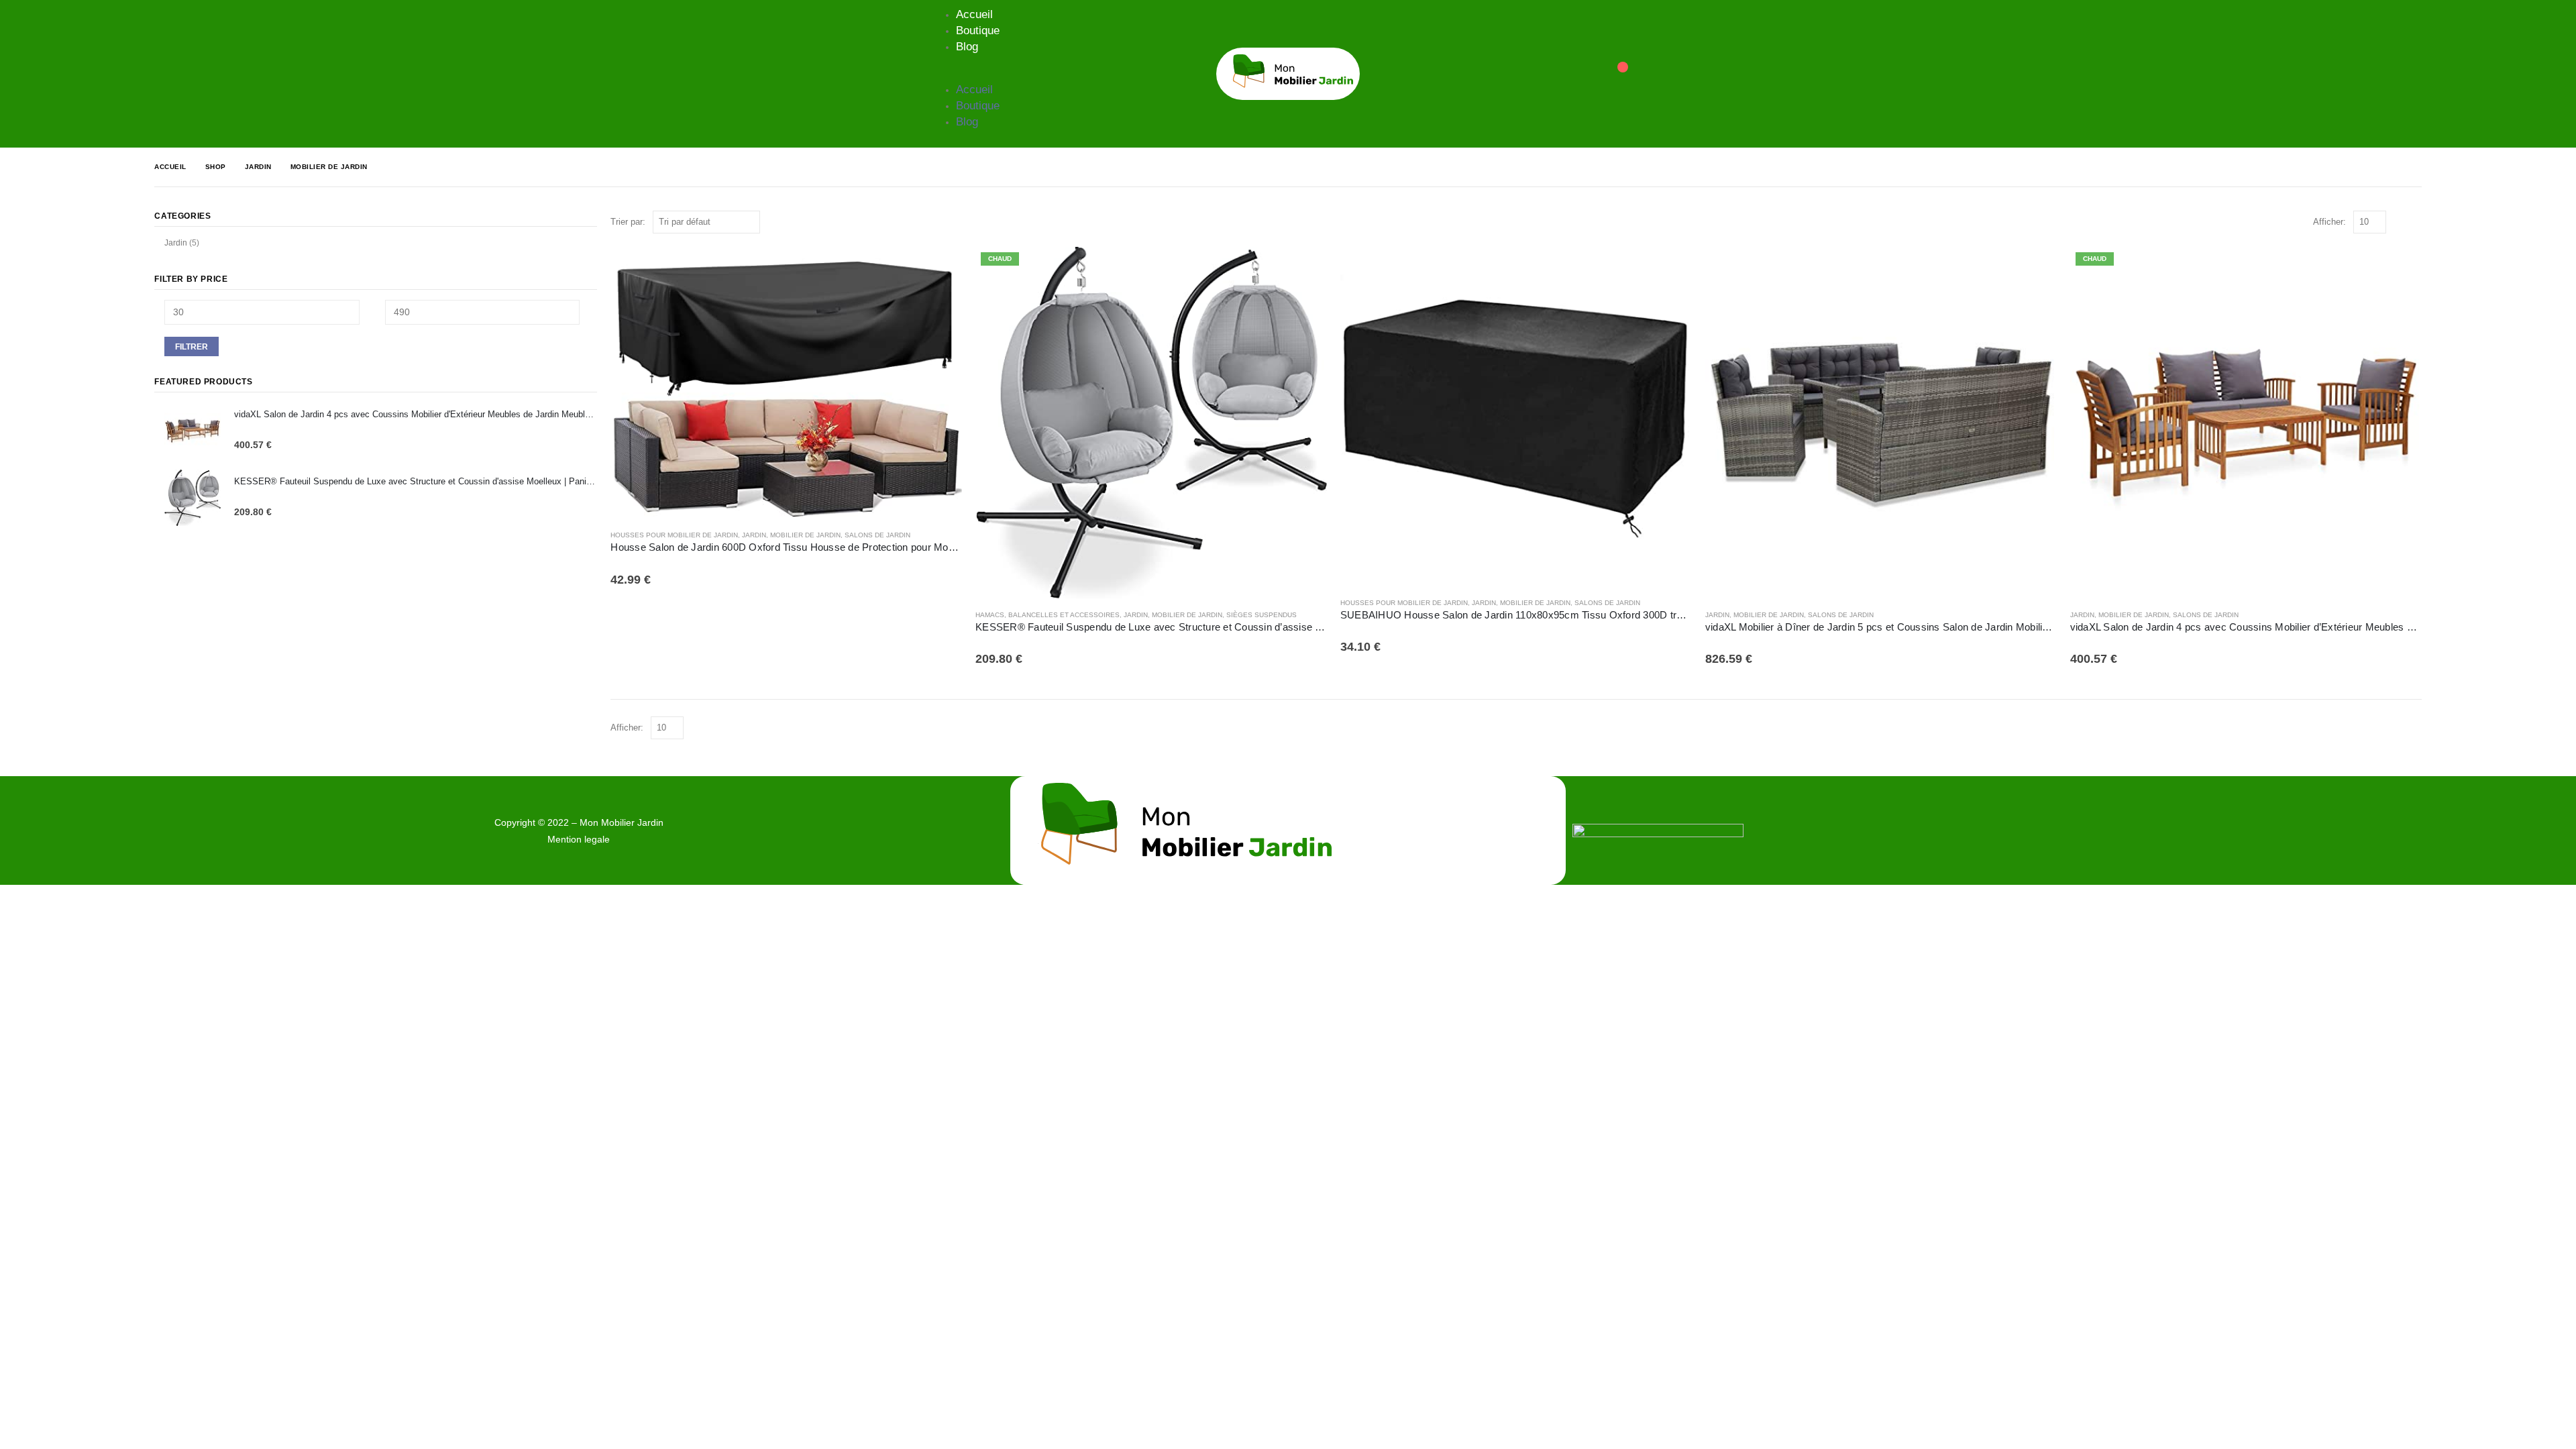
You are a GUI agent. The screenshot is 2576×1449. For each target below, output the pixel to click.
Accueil (974, 14)
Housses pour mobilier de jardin (674, 535)
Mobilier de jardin (805, 535)
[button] (967, 74)
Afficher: (2329, 222)
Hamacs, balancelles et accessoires (1048, 615)
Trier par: (628, 222)
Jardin (754, 535)
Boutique (978, 31)
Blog (967, 47)
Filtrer (192, 347)
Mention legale (579, 839)
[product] (786, 383)
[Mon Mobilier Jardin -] (1288, 74)
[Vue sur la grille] (2399, 222)
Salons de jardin (877, 535)
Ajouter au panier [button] (940, 269)
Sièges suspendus (1262, 615)
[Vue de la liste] (2415, 222)
